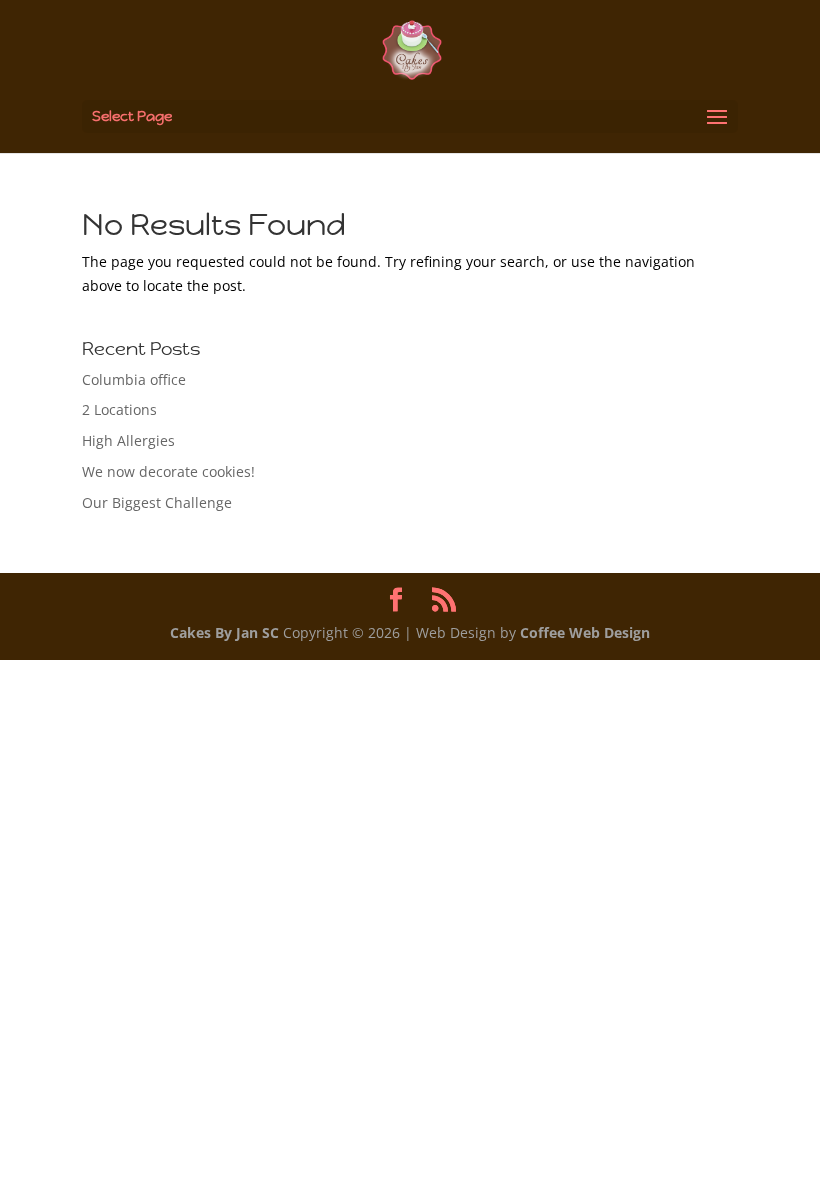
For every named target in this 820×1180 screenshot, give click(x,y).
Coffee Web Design (585, 632)
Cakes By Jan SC (224, 632)
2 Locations (119, 409)
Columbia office (134, 379)
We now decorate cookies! (168, 471)
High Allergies (128, 440)
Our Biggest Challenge (157, 502)
